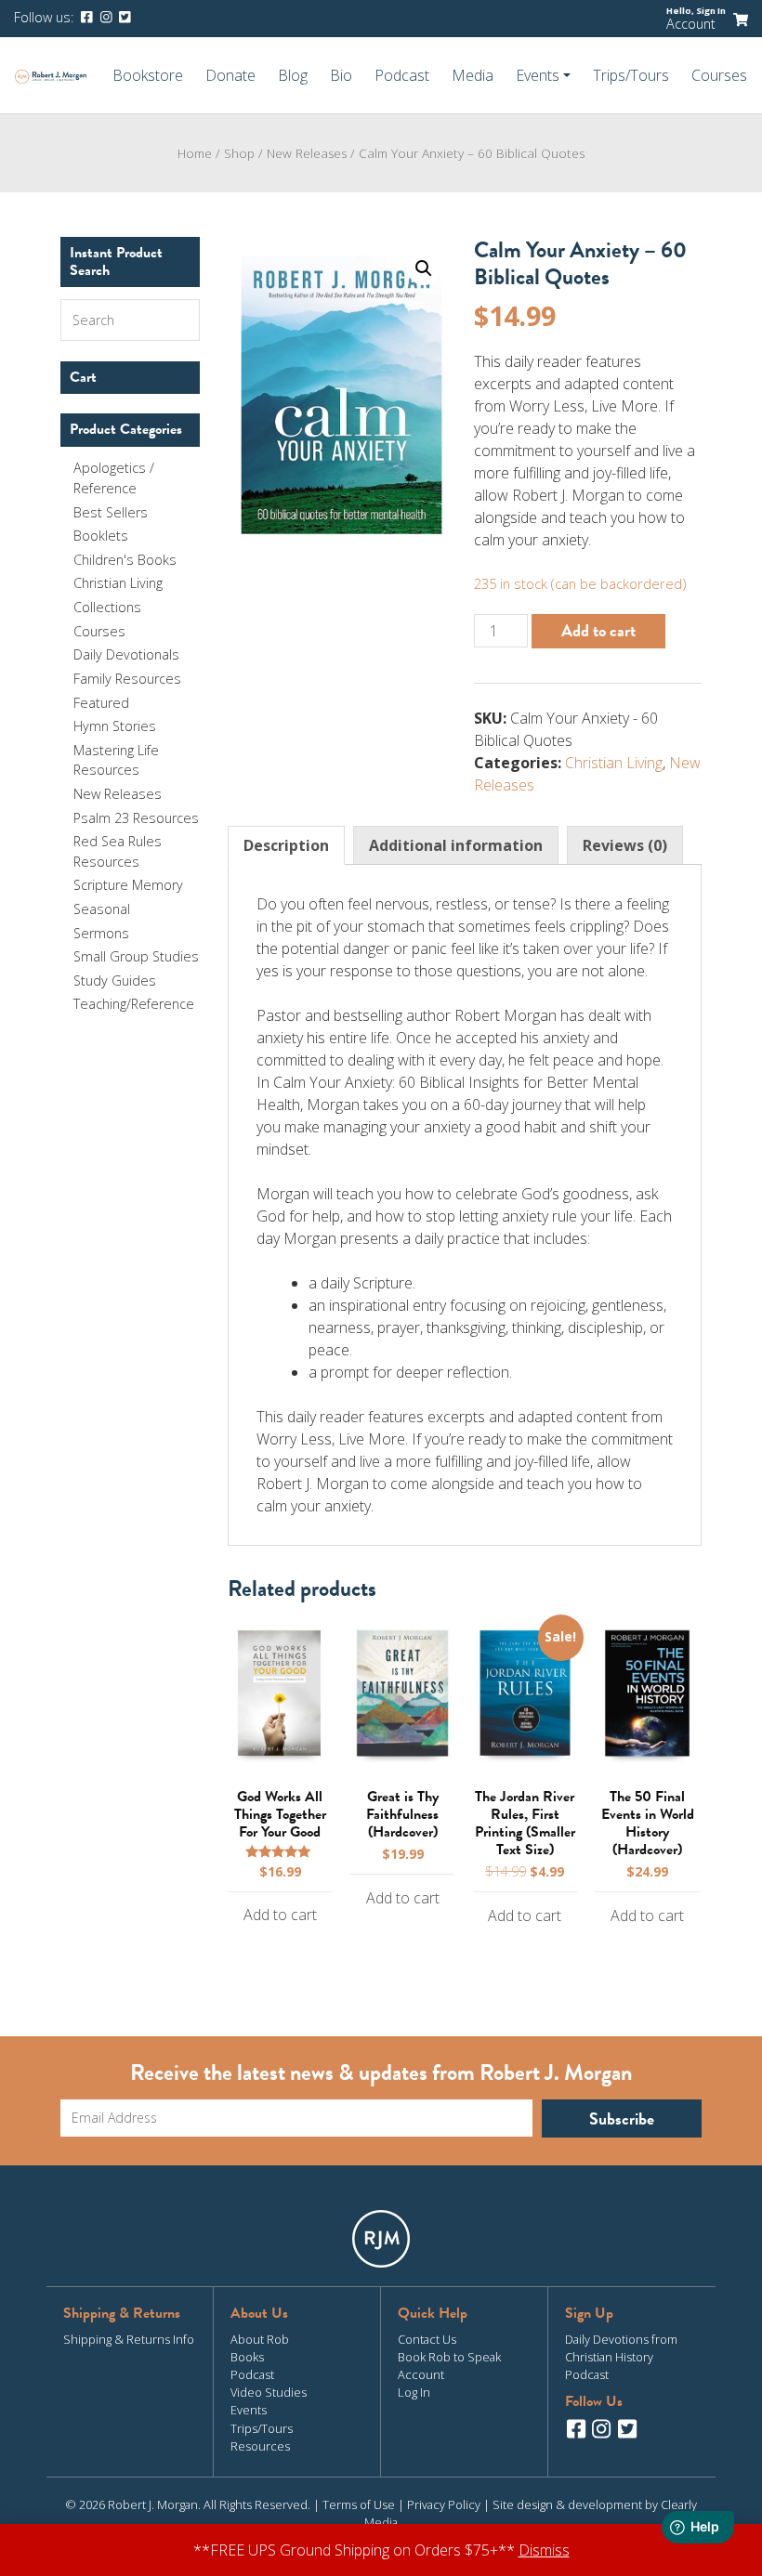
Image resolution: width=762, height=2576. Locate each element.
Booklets (101, 536)
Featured (101, 703)
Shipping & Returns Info (129, 2339)
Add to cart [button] (280, 1915)
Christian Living (614, 763)
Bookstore (148, 75)
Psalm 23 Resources (136, 818)
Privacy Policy (444, 2504)
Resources (260, 2446)
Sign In (711, 11)
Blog (293, 75)
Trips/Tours (631, 75)
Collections (107, 607)
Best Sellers (111, 512)
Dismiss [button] (544, 2550)
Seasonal (102, 909)
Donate (230, 75)
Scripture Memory (128, 885)
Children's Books (125, 560)
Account (691, 24)
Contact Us (427, 2339)
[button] (424, 268)
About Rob (260, 2339)
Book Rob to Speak (449, 2357)
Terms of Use (359, 2504)
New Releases (118, 794)
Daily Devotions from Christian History (621, 2348)
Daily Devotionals (126, 654)
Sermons (101, 933)
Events (249, 2410)
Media (473, 75)
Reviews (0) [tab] (625, 845)
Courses (719, 75)
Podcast (402, 75)
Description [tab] (286, 845)
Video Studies (269, 2392)
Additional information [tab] (456, 845)
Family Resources (127, 679)
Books (247, 2357)
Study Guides (115, 981)
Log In (414, 2392)
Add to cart (598, 630)
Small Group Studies (136, 956)
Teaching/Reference (134, 1004)
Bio (341, 75)
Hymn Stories (115, 726)
